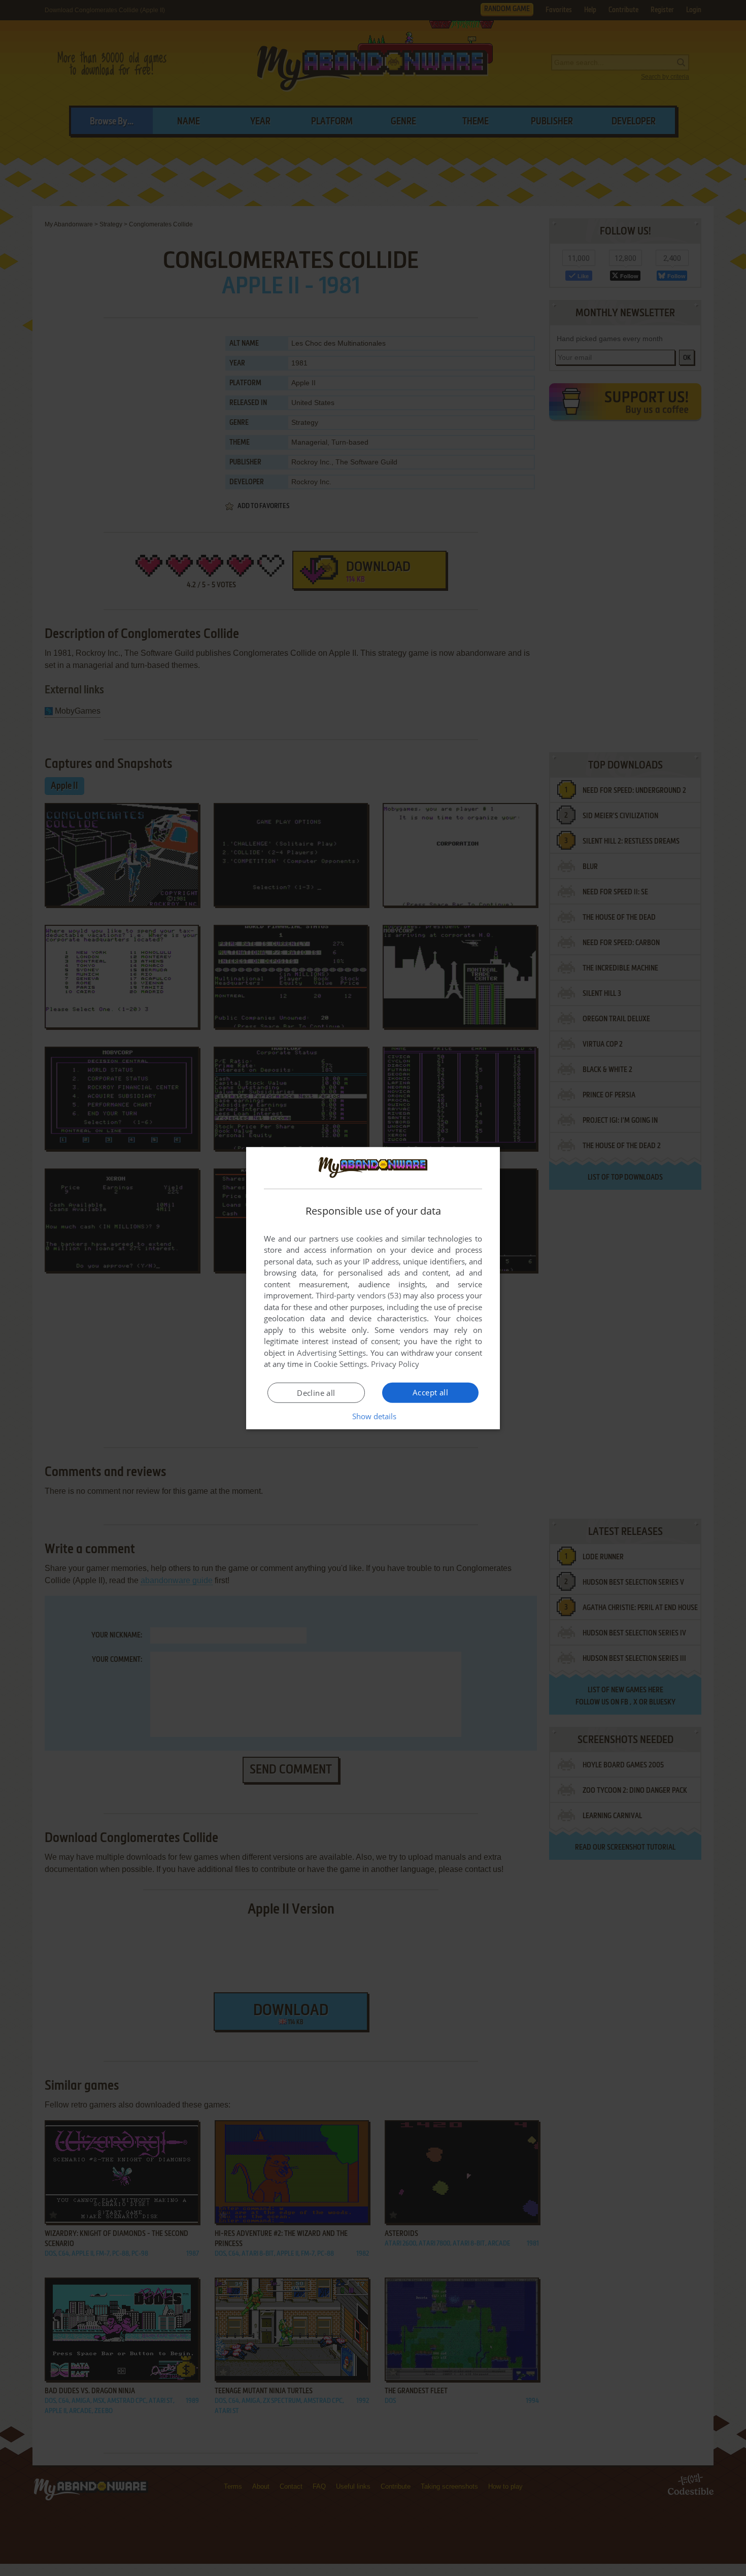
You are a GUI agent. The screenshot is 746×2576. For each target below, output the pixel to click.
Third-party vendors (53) (358, 1295)
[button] (373, 1416)
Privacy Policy (395, 1364)
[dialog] (373, 1288)
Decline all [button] (316, 1393)
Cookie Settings (340, 1364)
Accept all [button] (430, 1392)
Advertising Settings (332, 1353)
